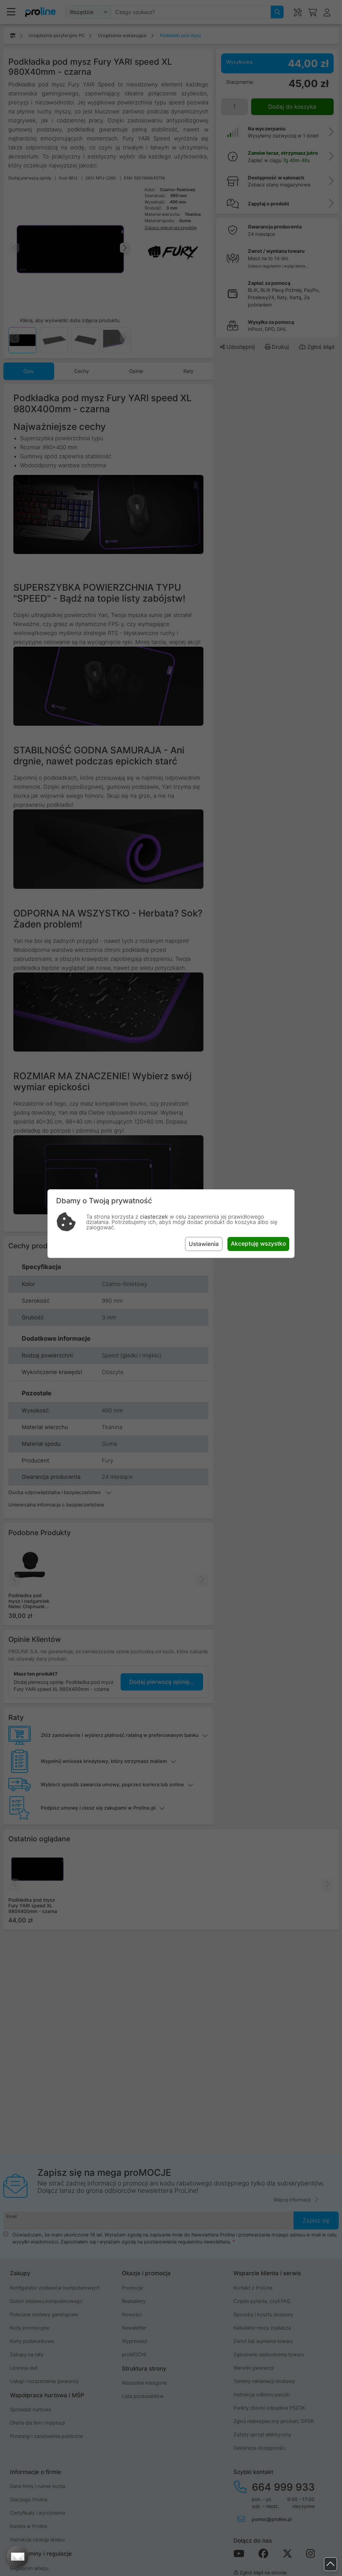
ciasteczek (154, 1217)
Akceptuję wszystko (258, 1243)
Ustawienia (204, 1244)
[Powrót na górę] (330, 2564)
